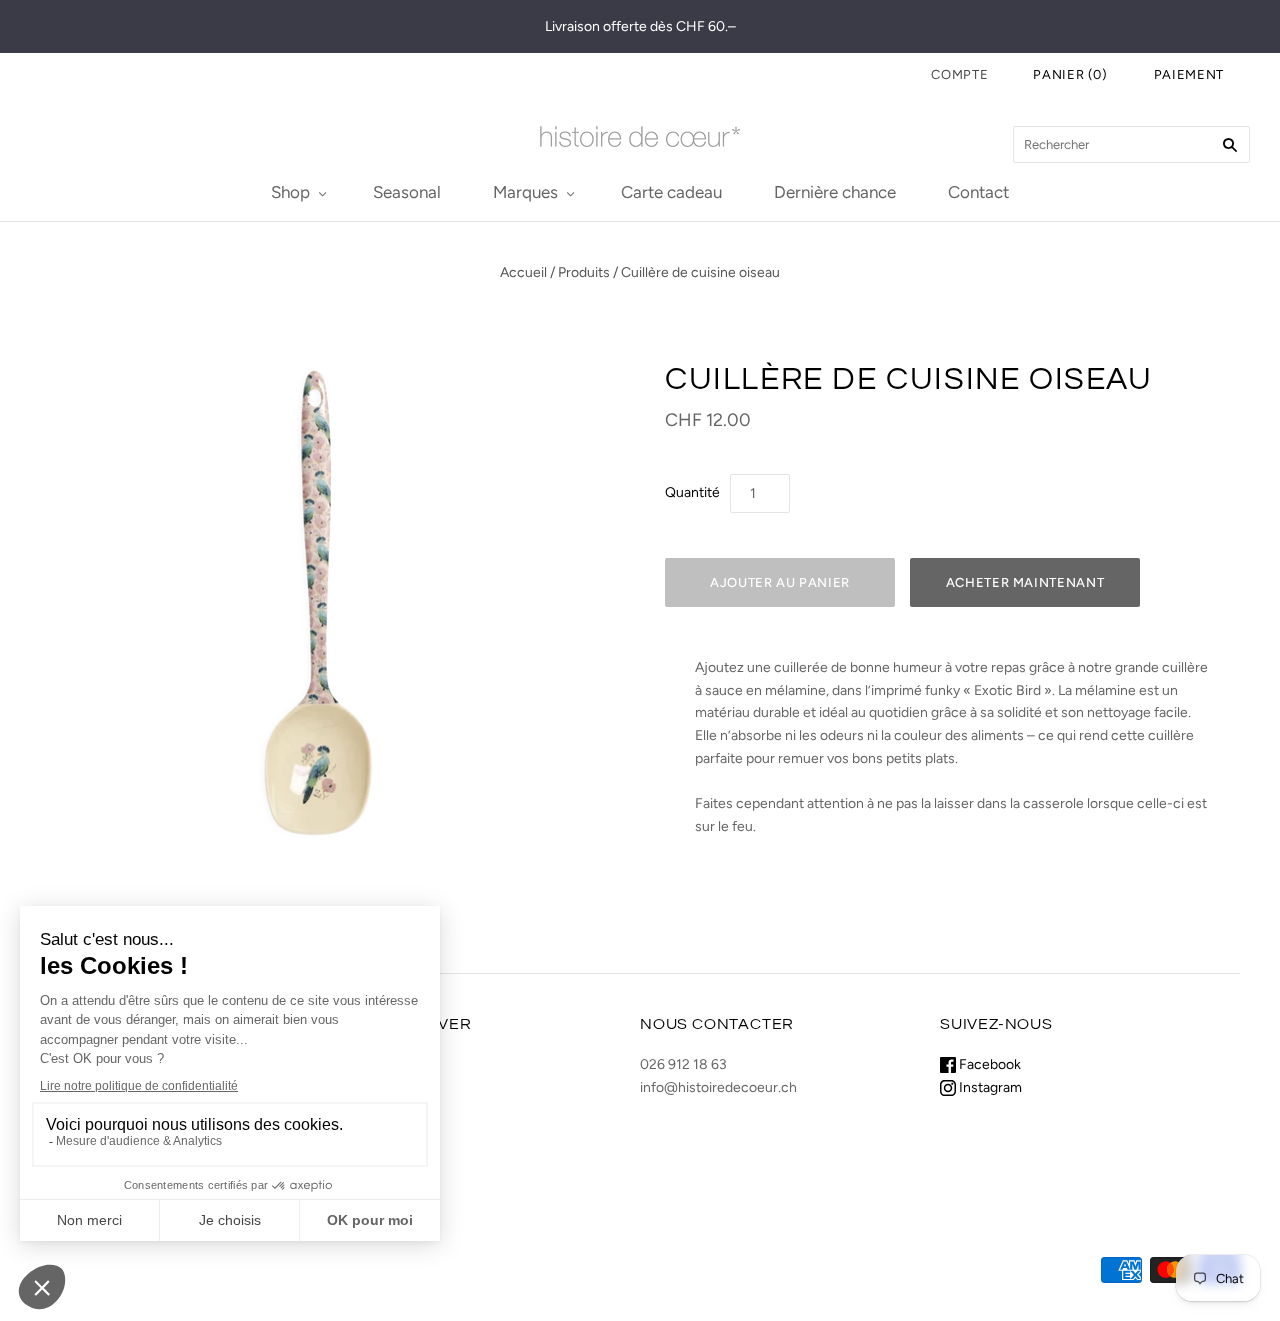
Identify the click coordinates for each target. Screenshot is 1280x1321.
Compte (959, 74)
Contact (978, 192)
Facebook (988, 1064)
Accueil (523, 272)
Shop (290, 192)
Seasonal (407, 192)
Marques (525, 192)
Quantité (692, 492)
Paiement (1189, 74)
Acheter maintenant (1025, 582)
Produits (584, 272)
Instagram (989, 1087)
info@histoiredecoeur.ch (718, 1087)
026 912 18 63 (683, 1064)
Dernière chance (835, 192)
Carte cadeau (671, 192)
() (1070, 74)
